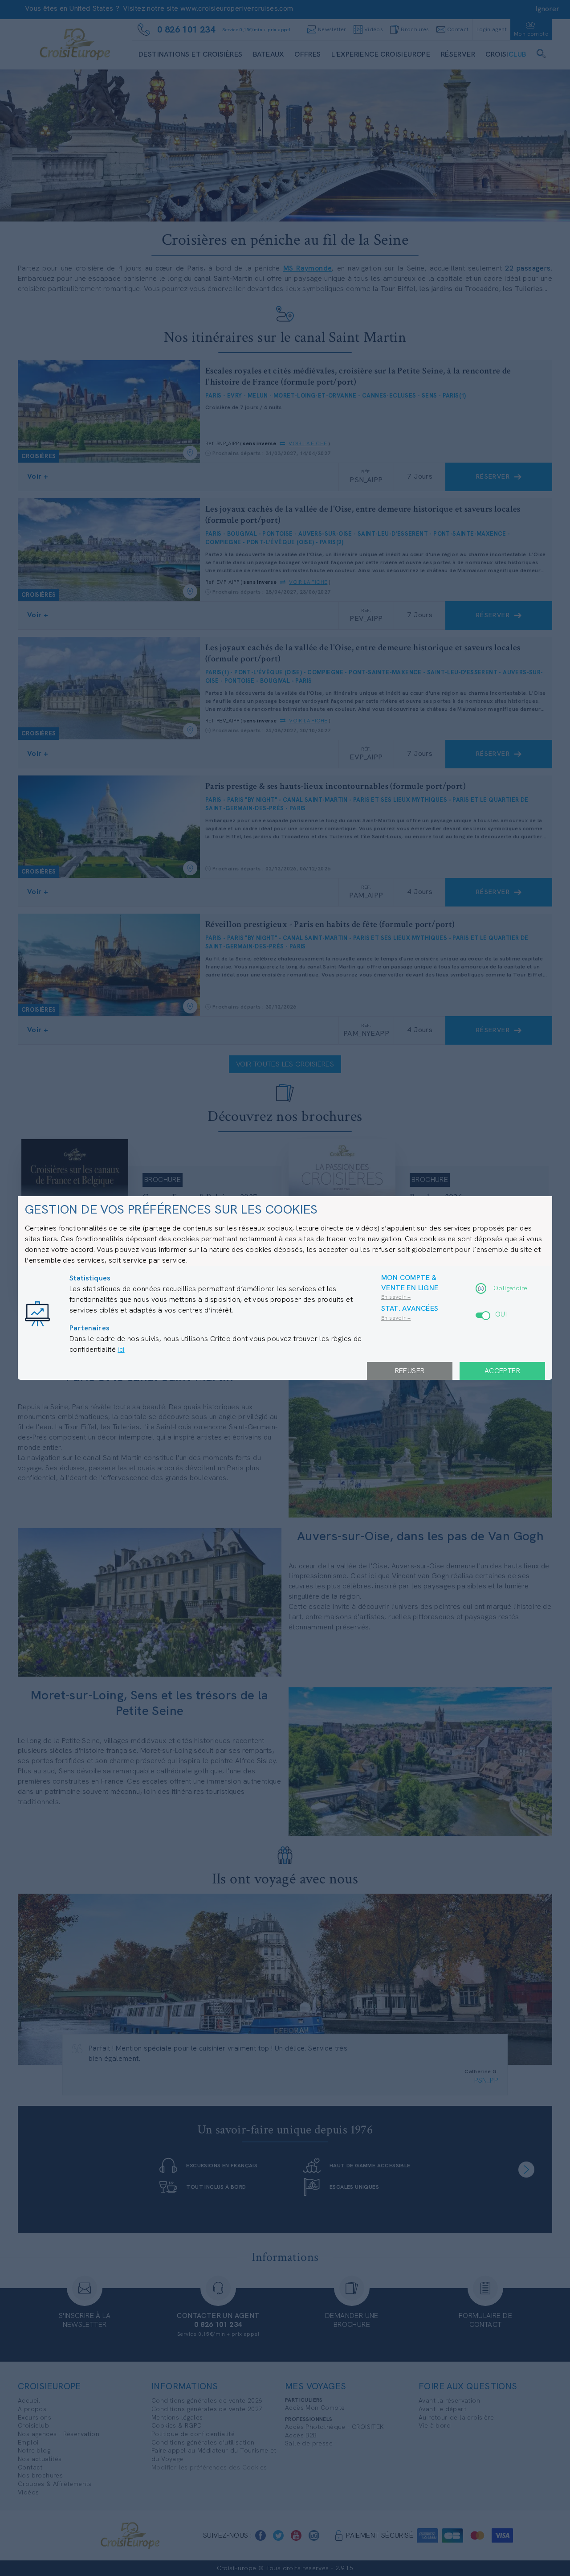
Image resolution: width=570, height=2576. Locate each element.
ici (121, 1349)
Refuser (410, 1371)
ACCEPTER (502, 1371)
